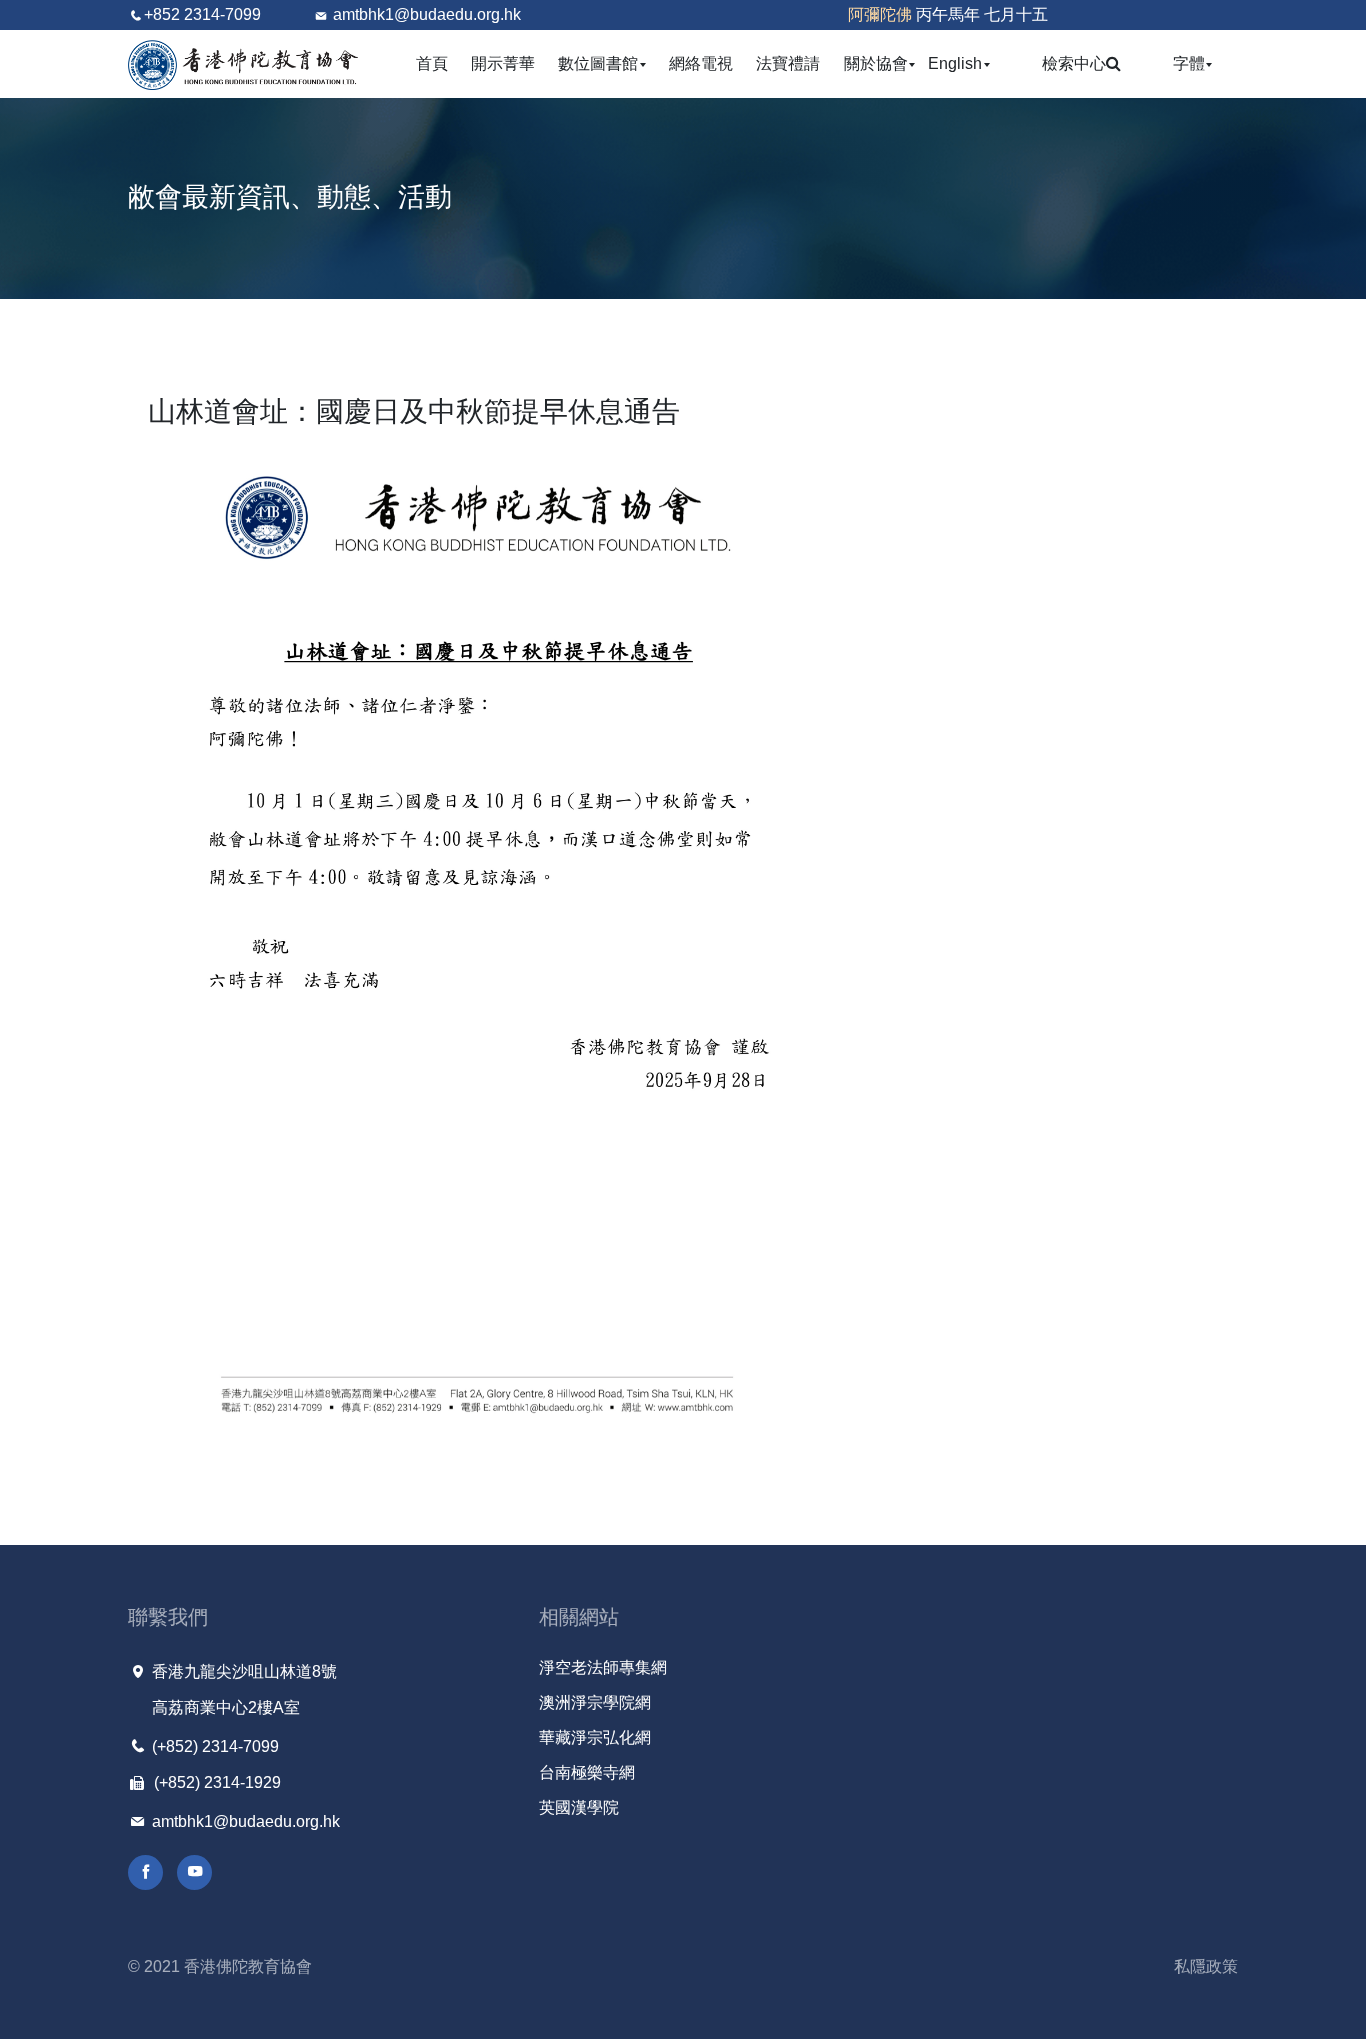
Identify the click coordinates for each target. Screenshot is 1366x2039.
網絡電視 (701, 63)
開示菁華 (503, 63)
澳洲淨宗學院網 (595, 1702)
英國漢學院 (579, 1807)
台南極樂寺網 (587, 1772)
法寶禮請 (788, 63)
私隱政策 (1206, 1966)
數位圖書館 (602, 63)
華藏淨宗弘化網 (595, 1737)
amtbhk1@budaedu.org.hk (427, 14)
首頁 (432, 63)
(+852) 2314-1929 (215, 1782)
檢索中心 (1074, 63)
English (959, 63)
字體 (1193, 63)
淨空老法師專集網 (603, 1667)
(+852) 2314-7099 (213, 1746)
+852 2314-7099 (202, 14)
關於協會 (880, 63)
